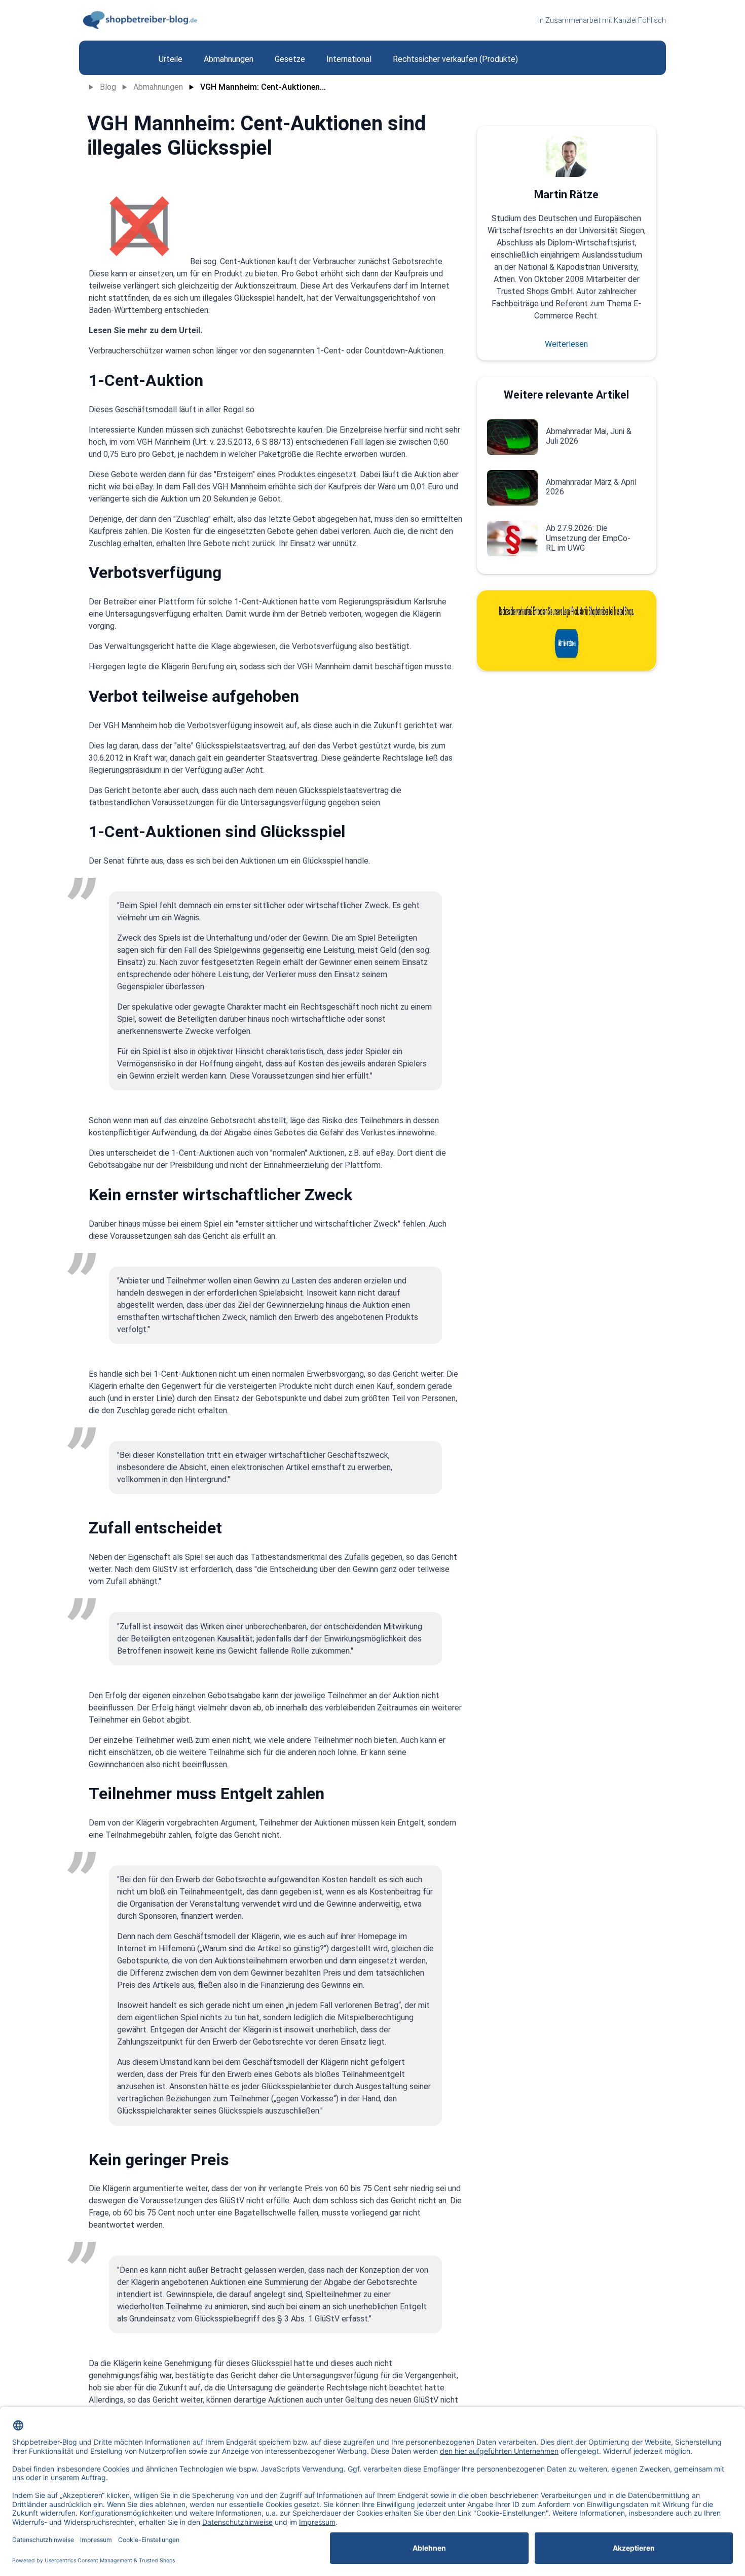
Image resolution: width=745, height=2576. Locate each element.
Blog (108, 87)
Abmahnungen (158, 87)
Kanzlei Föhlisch (640, 20)
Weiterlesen (566, 344)
